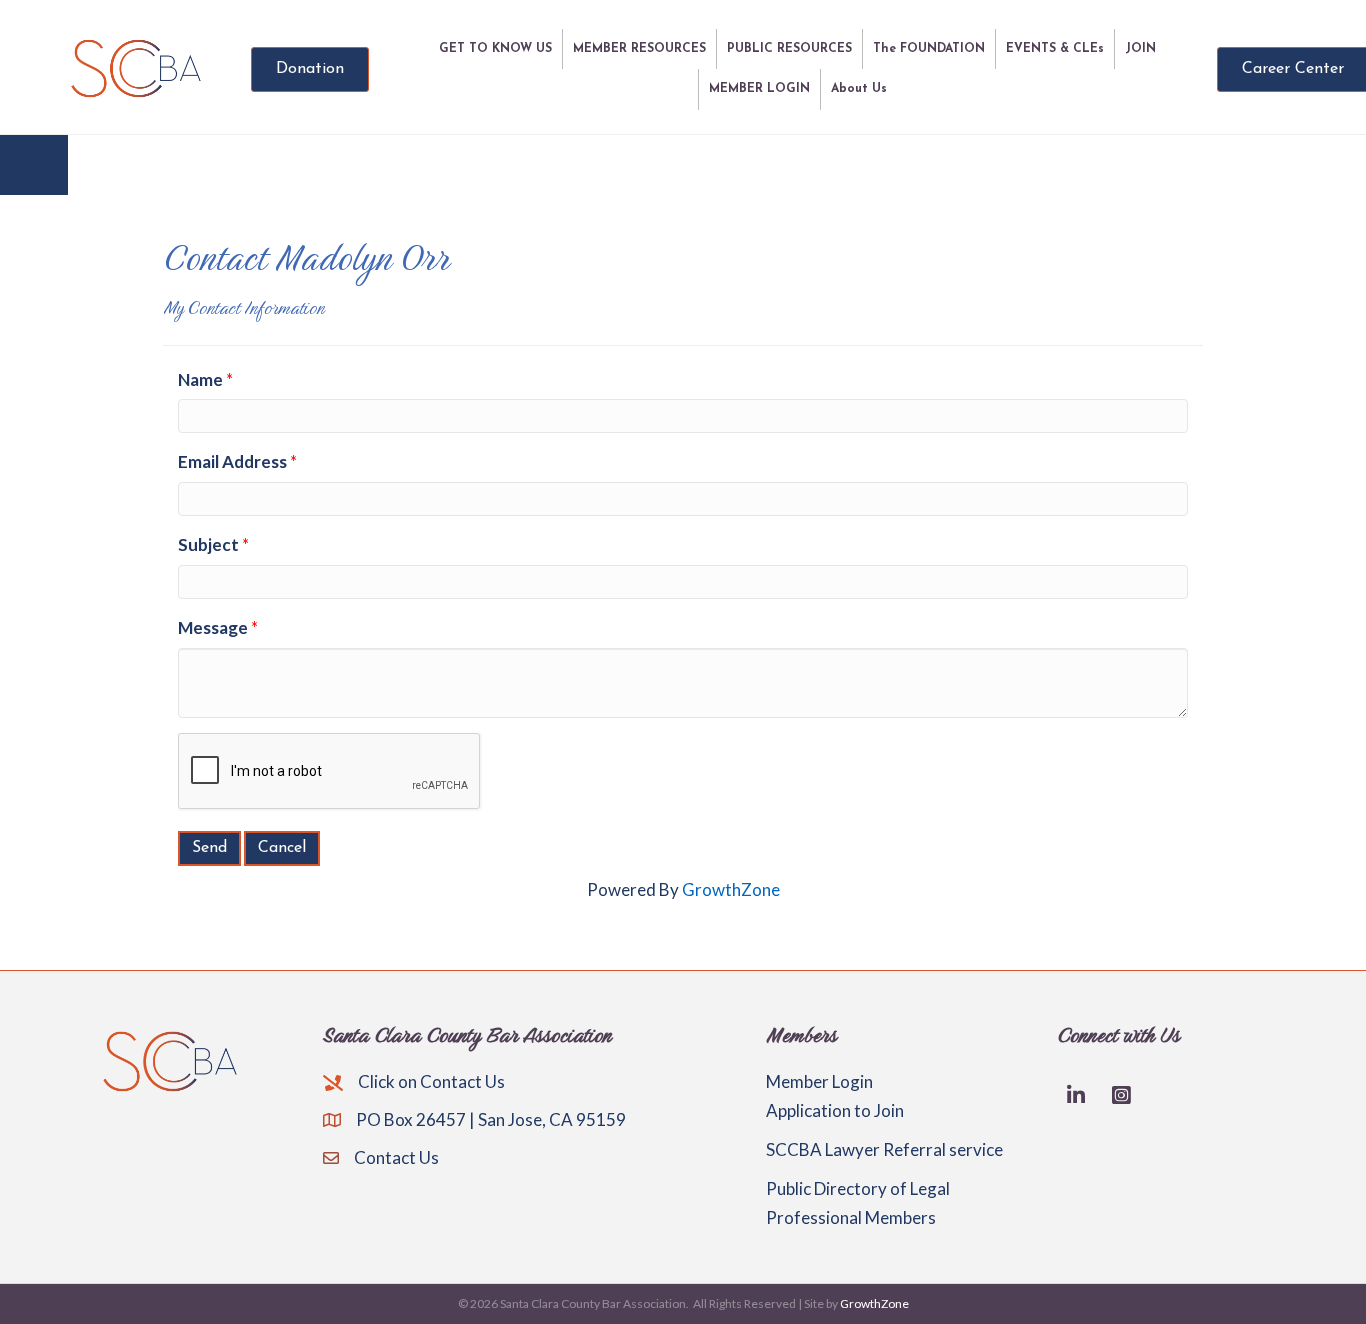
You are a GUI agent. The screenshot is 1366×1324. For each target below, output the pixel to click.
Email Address (232, 461)
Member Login (819, 1081)
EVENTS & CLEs (1055, 49)
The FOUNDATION (929, 49)
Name (200, 379)
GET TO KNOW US (495, 49)
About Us (859, 89)
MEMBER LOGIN (759, 89)
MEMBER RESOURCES (639, 49)
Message (213, 627)
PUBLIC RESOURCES (789, 49)
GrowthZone (731, 889)
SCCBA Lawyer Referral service (884, 1149)
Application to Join (835, 1110)
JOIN (1140, 49)
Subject (208, 544)
